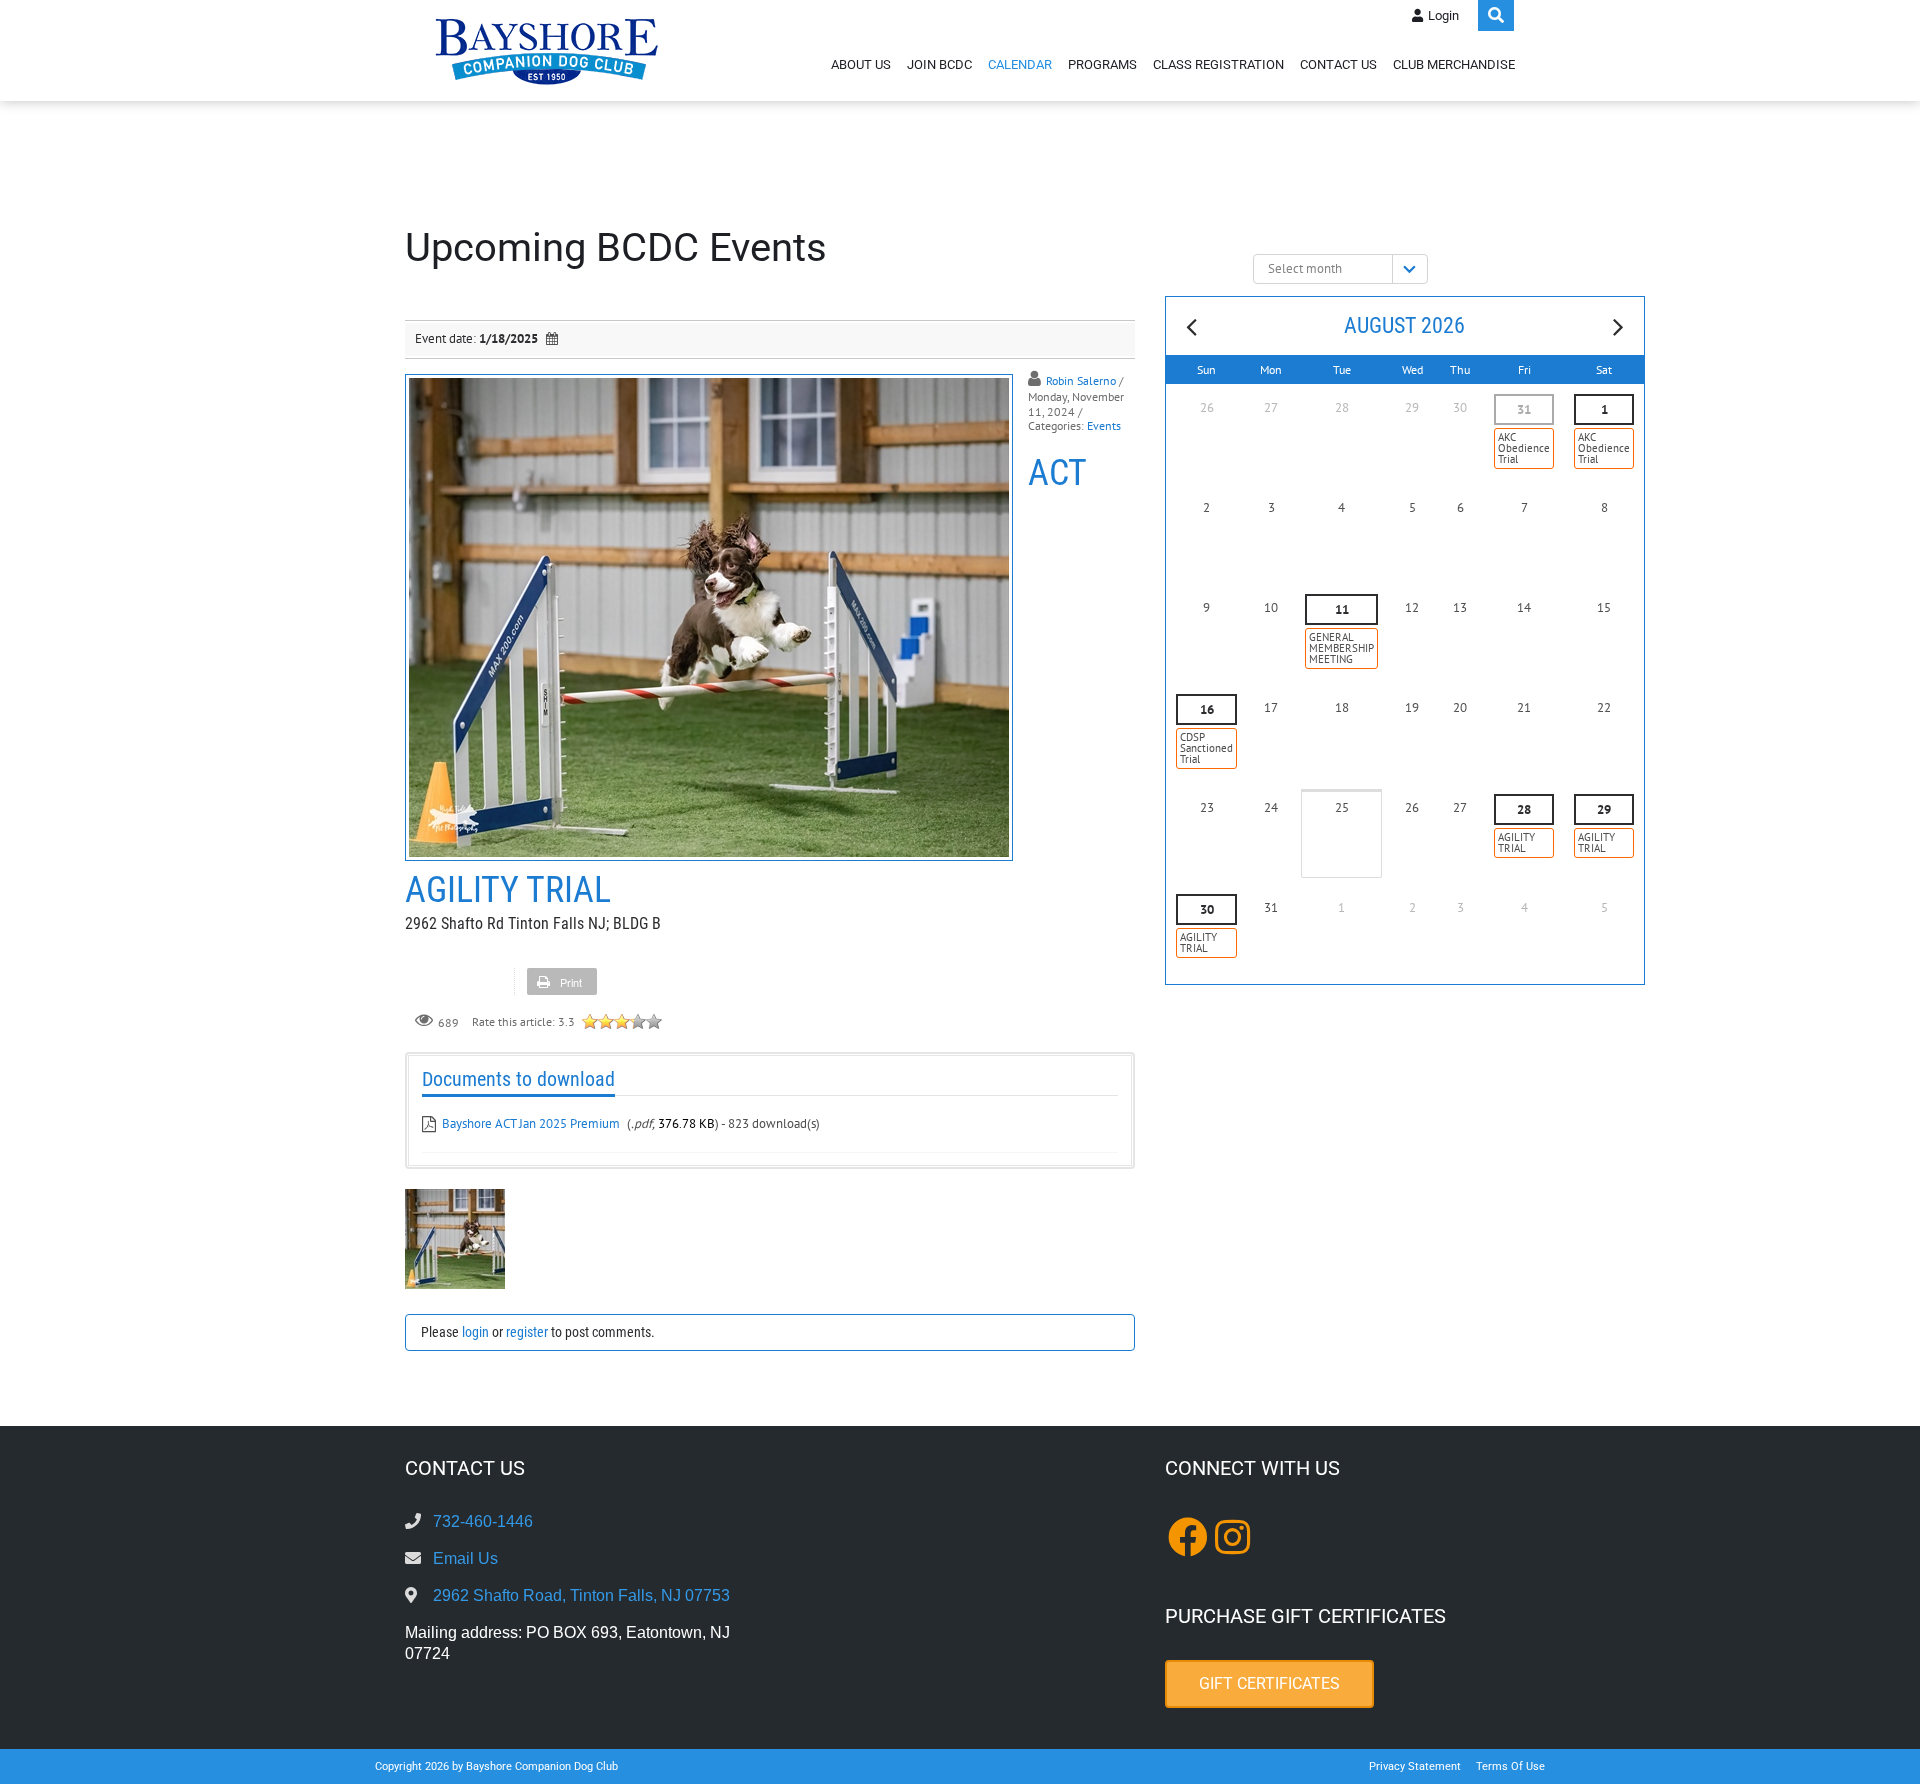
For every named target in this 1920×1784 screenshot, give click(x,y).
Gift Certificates (1269, 1683)
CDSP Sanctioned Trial (1206, 748)
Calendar (1020, 64)
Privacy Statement (1415, 1766)
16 (1207, 709)
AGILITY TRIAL (1516, 842)
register (527, 1332)
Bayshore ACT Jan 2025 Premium (531, 1123)
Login (1443, 15)
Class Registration (1218, 64)
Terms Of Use (1510, 1766)
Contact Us (1338, 64)
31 (1524, 409)
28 (1524, 809)
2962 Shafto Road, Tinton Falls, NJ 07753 (581, 1595)
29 (1604, 809)
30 (1207, 909)
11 (1342, 609)
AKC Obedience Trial (1524, 448)
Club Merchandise (1454, 64)
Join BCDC (939, 64)
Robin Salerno (1081, 380)
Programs (1102, 64)
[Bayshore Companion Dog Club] (547, 50)
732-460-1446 (483, 1521)
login (475, 1332)
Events (1104, 425)
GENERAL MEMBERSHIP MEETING (1341, 648)
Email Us (465, 1558)
